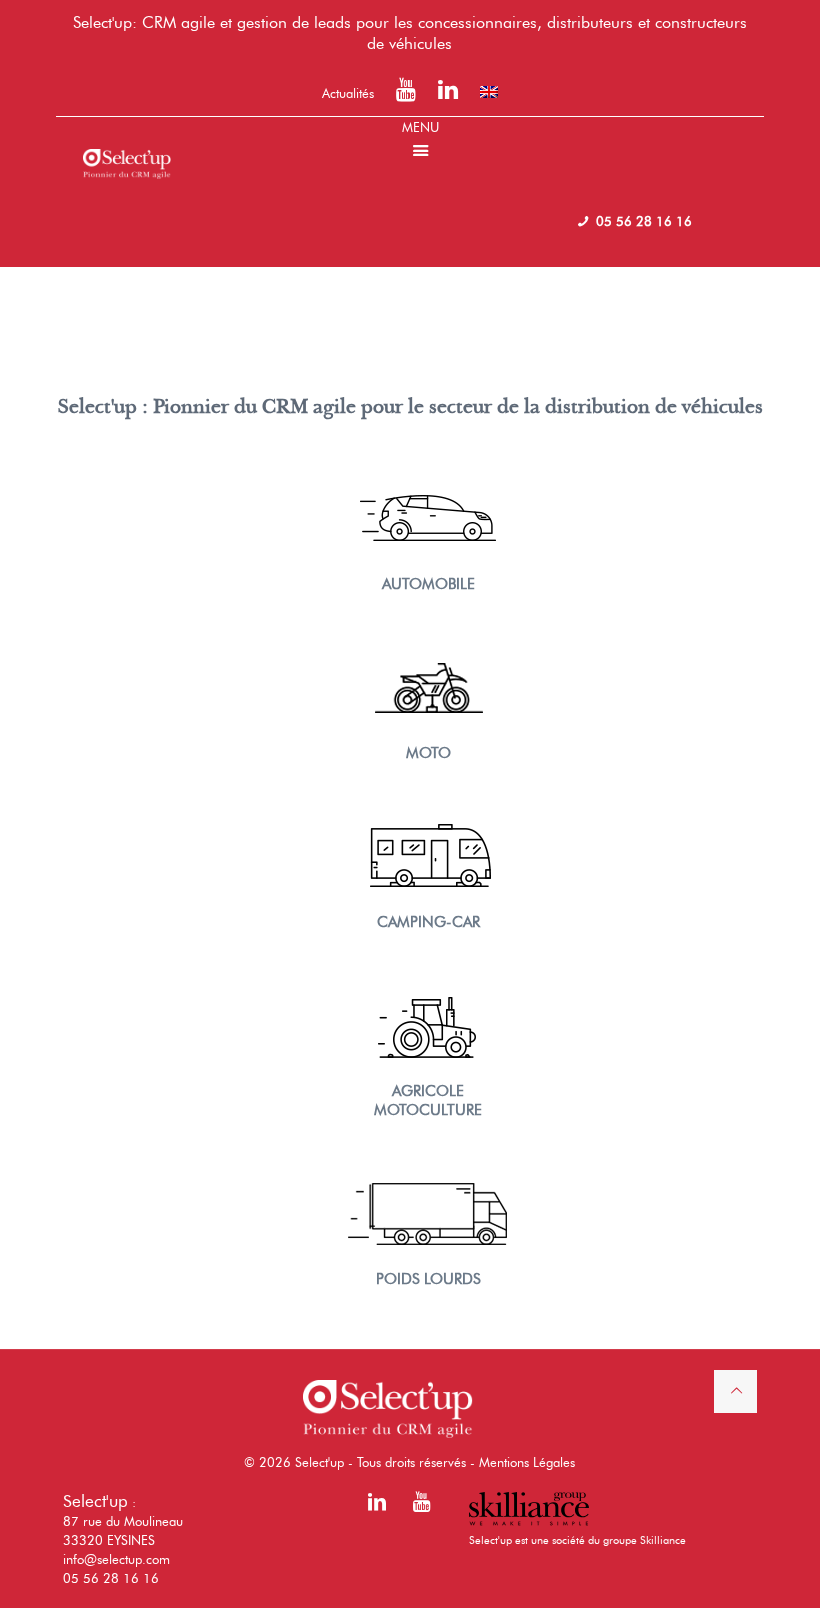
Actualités (348, 93)
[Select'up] (127, 147)
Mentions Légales (527, 1462)
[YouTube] (406, 93)
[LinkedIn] (448, 93)
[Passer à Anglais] (489, 92)
